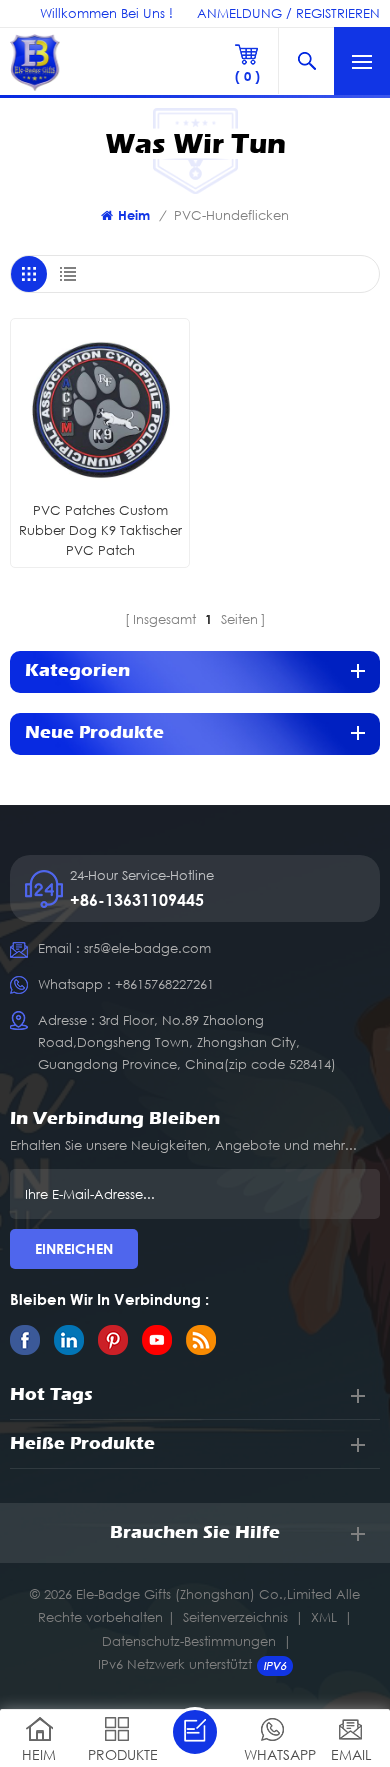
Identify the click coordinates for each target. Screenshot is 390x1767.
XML (324, 1617)
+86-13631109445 (137, 900)
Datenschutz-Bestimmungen (189, 1641)
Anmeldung (239, 13)
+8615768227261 (164, 984)
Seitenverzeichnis (235, 1617)
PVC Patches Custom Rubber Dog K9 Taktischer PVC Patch (100, 530)
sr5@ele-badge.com (147, 948)
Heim (134, 215)
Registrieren (338, 13)
